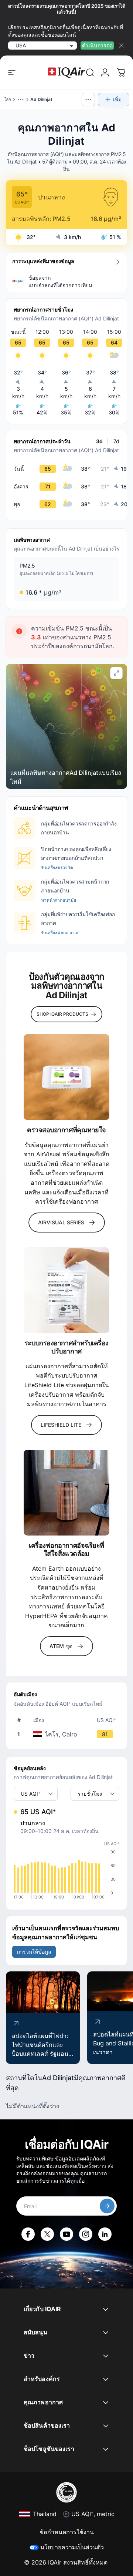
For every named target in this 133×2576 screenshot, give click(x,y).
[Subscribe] (107, 2206)
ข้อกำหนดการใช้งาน (67, 2532)
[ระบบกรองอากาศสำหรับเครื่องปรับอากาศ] (66, 1290)
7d (116, 441)
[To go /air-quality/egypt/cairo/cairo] (68, 1734)
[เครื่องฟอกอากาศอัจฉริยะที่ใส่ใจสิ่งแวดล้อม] (66, 1493)
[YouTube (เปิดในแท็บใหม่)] (66, 2234)
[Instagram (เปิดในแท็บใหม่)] (86, 2234)
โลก (7, 99)
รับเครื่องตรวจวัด (57, 867)
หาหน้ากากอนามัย (58, 900)
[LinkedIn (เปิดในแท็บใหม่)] (105, 2234)
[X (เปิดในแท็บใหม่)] (47, 2234)
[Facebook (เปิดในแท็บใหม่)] (28, 2234)
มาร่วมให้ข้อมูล (34, 1952)
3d (99, 441)
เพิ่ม (117, 99)
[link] (90, 73)
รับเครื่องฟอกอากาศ (60, 933)
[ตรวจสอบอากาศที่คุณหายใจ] (66, 1077)
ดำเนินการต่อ (97, 45)
